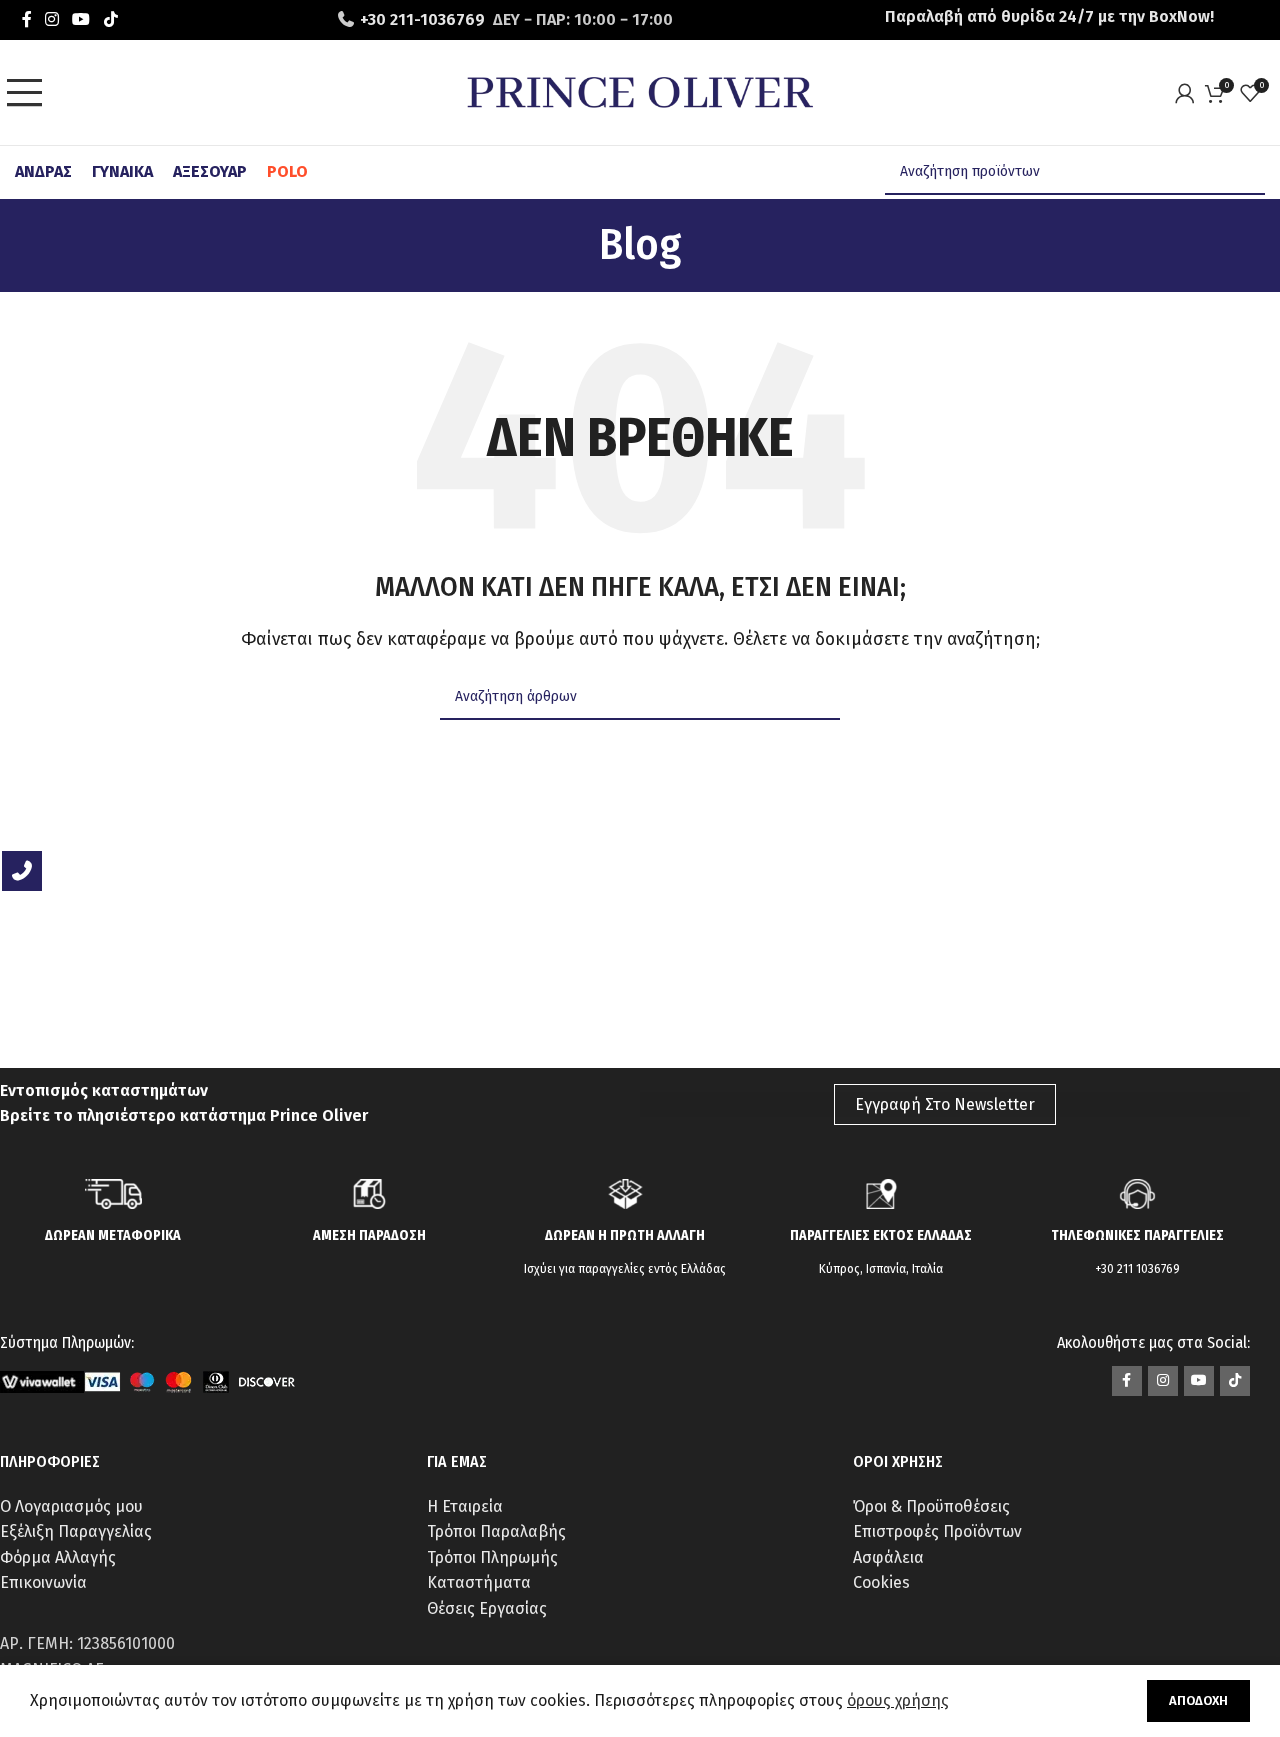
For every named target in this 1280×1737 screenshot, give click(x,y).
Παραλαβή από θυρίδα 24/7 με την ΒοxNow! (1049, 16)
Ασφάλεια (888, 1557)
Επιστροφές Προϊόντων (937, 1531)
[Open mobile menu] (30, 93)
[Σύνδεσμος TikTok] (110, 19)
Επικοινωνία (43, 1582)
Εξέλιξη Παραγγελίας (76, 1531)
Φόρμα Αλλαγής (58, 1557)
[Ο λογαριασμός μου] (1190, 93)
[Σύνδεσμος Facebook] (26, 19)
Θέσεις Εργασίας (487, 1608)
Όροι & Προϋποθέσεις (931, 1506)
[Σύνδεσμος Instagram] (51, 19)
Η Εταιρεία (465, 1506)
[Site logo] (640, 91)
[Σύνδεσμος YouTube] (81, 19)
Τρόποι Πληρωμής (492, 1557)
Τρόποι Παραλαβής (496, 1531)
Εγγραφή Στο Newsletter (945, 1104)
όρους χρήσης (898, 1700)
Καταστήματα (479, 1582)
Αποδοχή (1198, 1700)
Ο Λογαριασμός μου (71, 1506)
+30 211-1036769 (422, 19)
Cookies (881, 1582)
